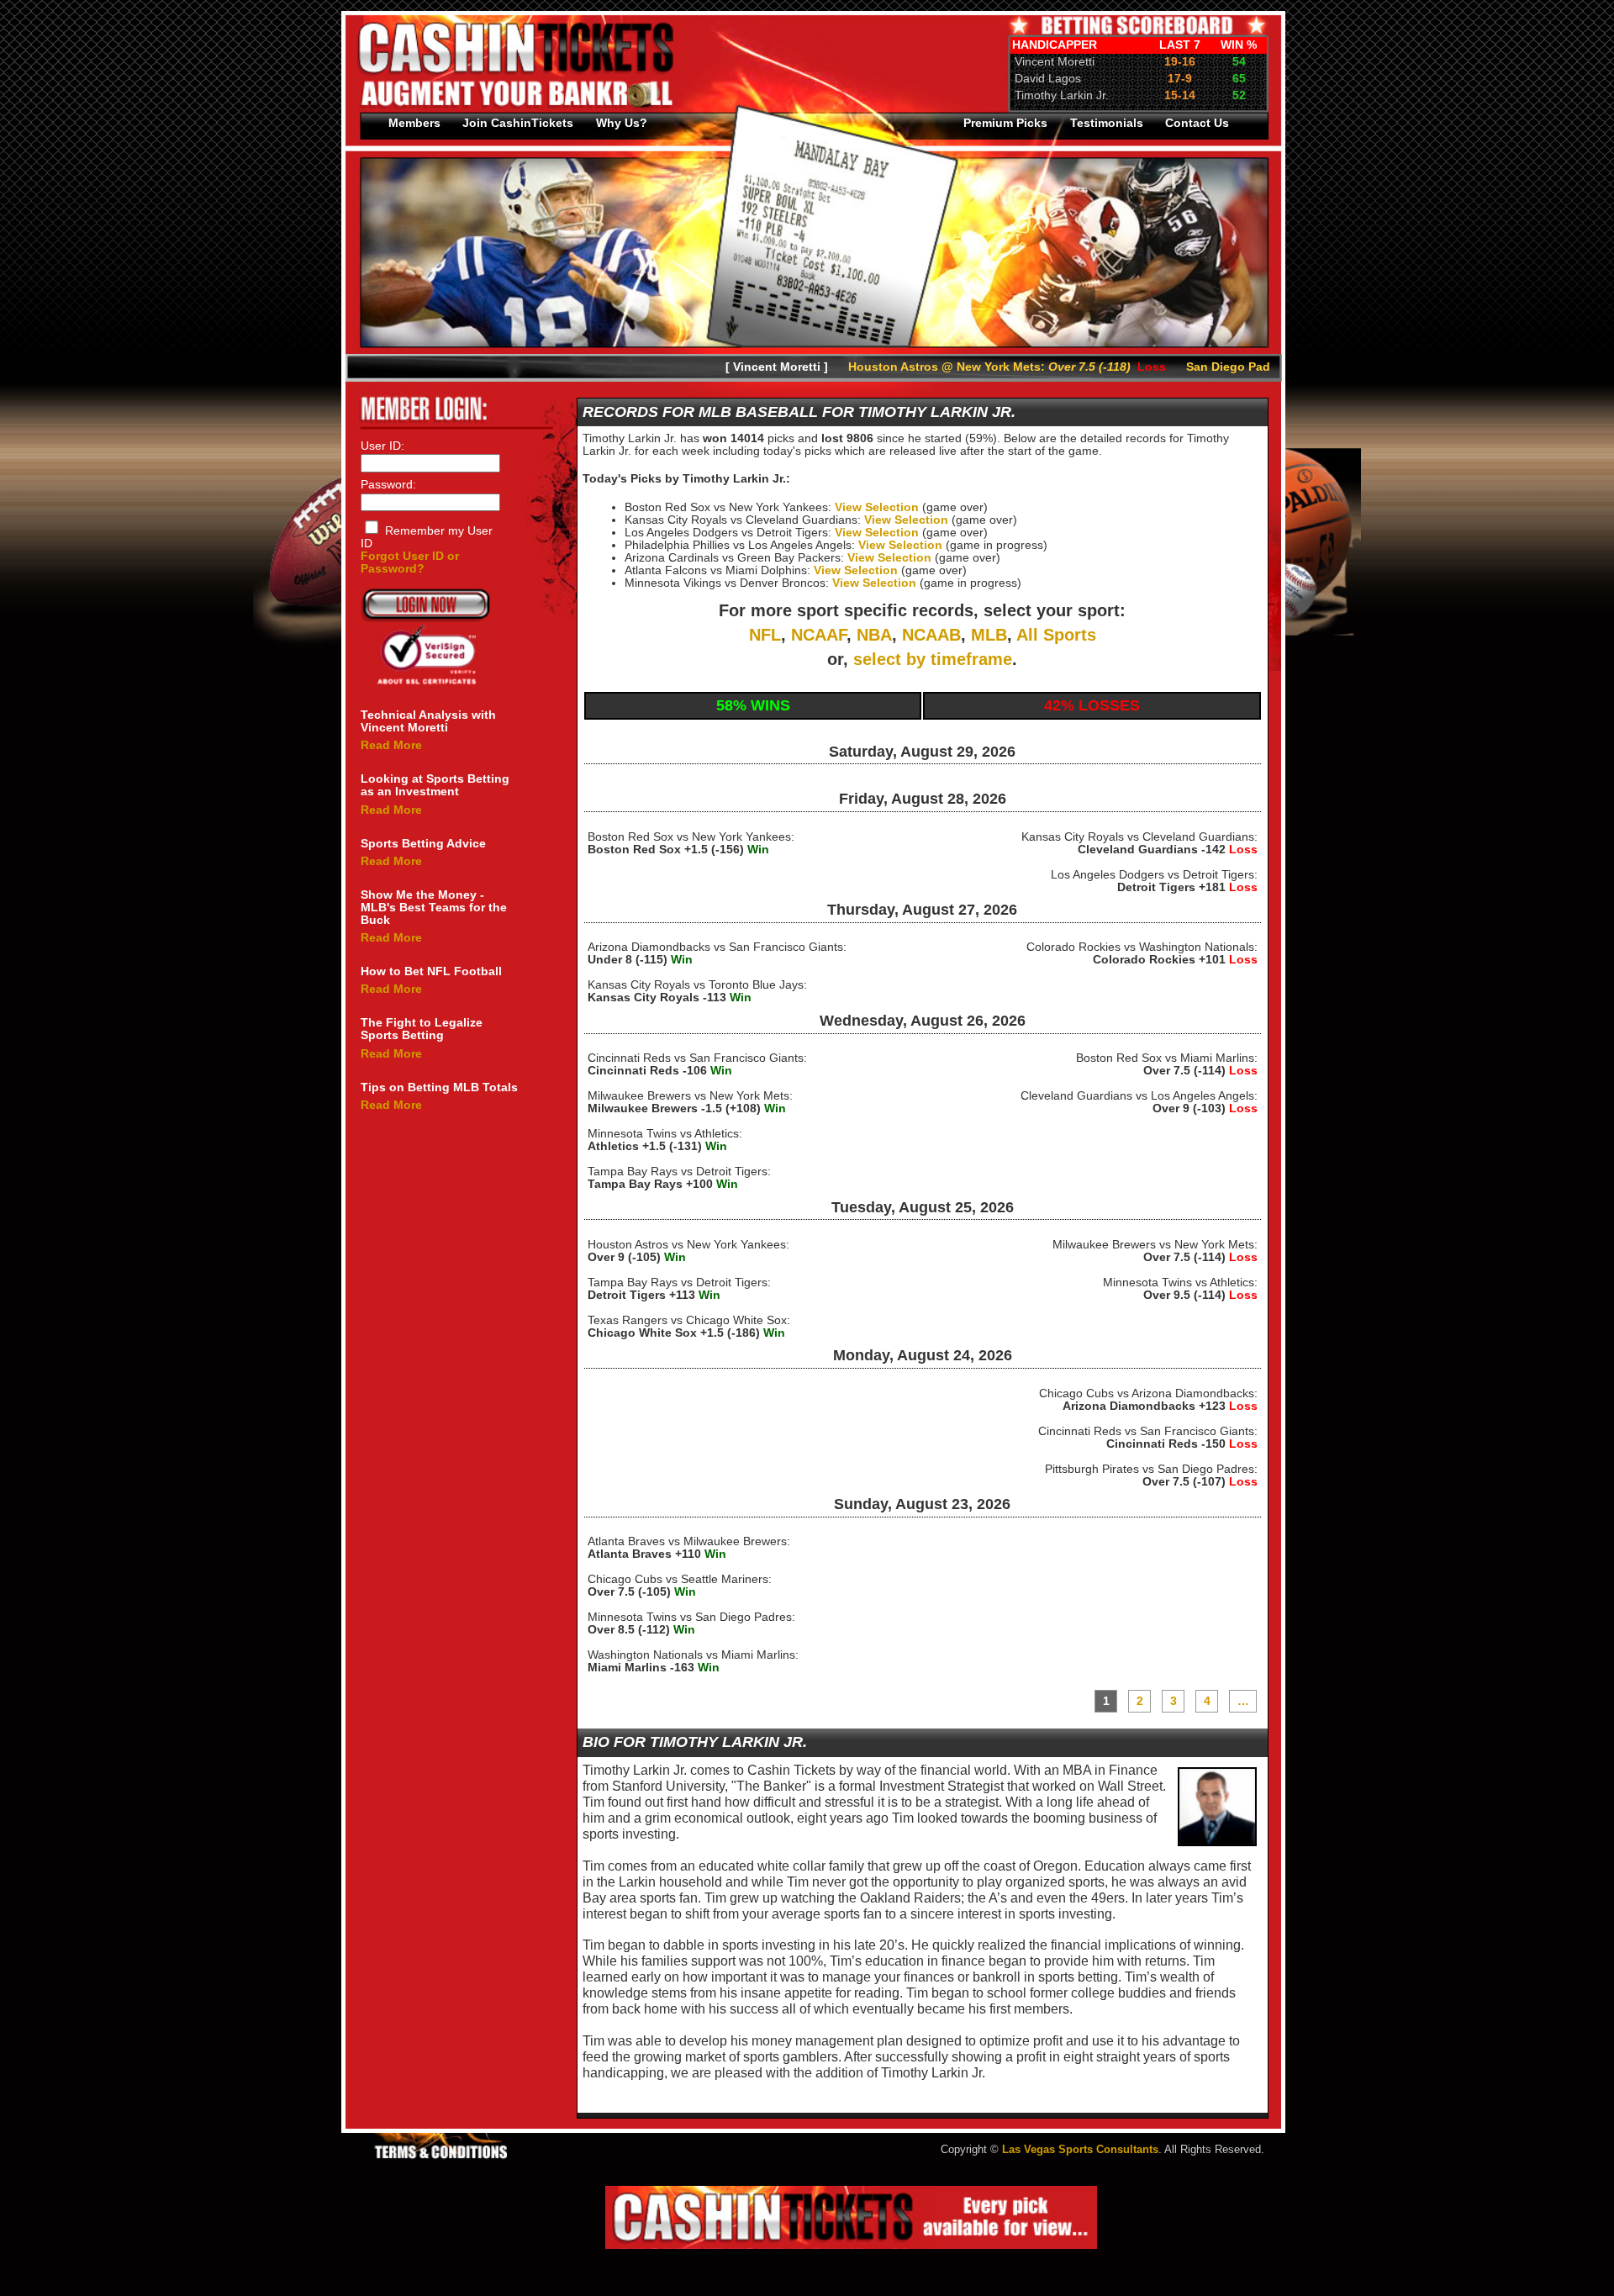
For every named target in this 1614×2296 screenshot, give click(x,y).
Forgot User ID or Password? (410, 562)
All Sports (1056, 635)
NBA (874, 635)
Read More (391, 745)
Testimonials (1107, 123)
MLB (989, 635)
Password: (388, 485)
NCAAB (931, 635)
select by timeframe (933, 659)
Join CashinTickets (518, 123)
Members (414, 123)
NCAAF (819, 635)
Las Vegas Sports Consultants (1080, 2150)
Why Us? (622, 123)
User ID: (382, 446)
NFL (765, 635)
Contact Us (1197, 123)
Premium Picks (1005, 123)
